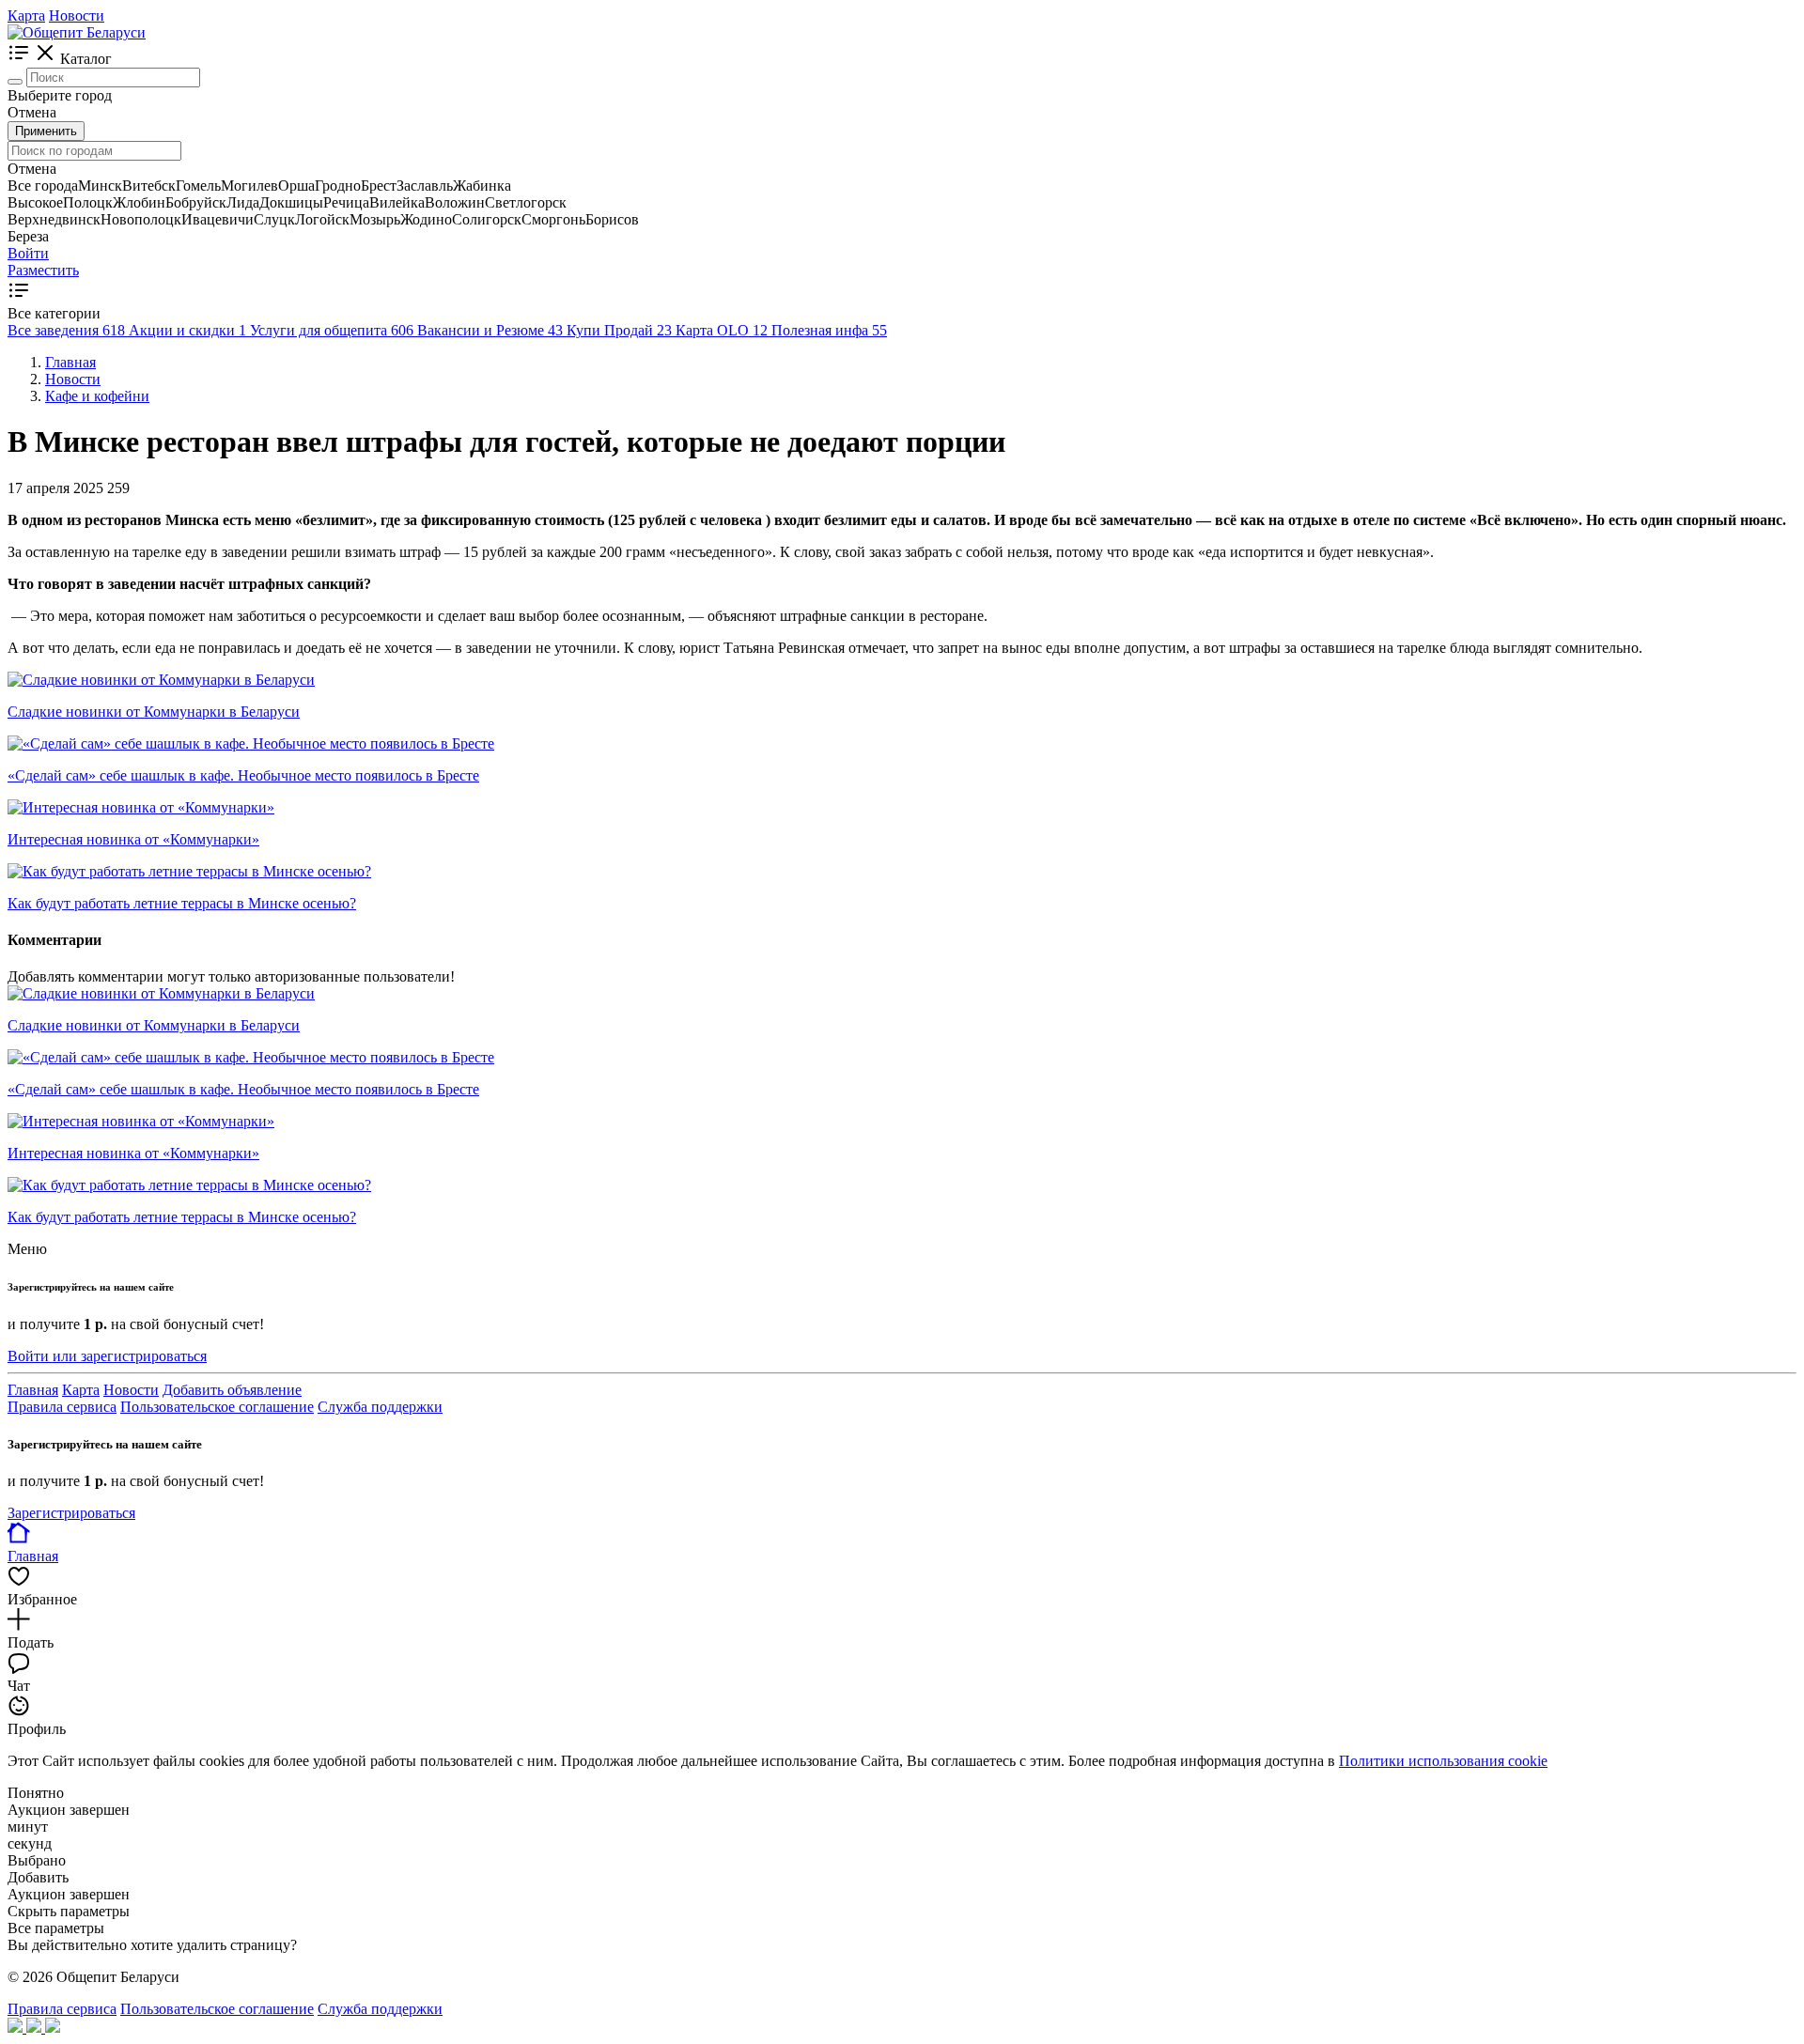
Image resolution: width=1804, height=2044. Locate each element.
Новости (77, 15)
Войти (28, 253)
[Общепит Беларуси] (77, 32)
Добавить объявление (232, 1390)
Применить (46, 131)
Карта (26, 15)
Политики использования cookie (1443, 1761)
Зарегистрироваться (71, 1513)
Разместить (43, 270)
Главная (33, 1390)
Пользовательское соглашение (217, 1407)
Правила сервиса (62, 1407)
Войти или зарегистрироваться (107, 1356)
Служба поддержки (380, 1407)
